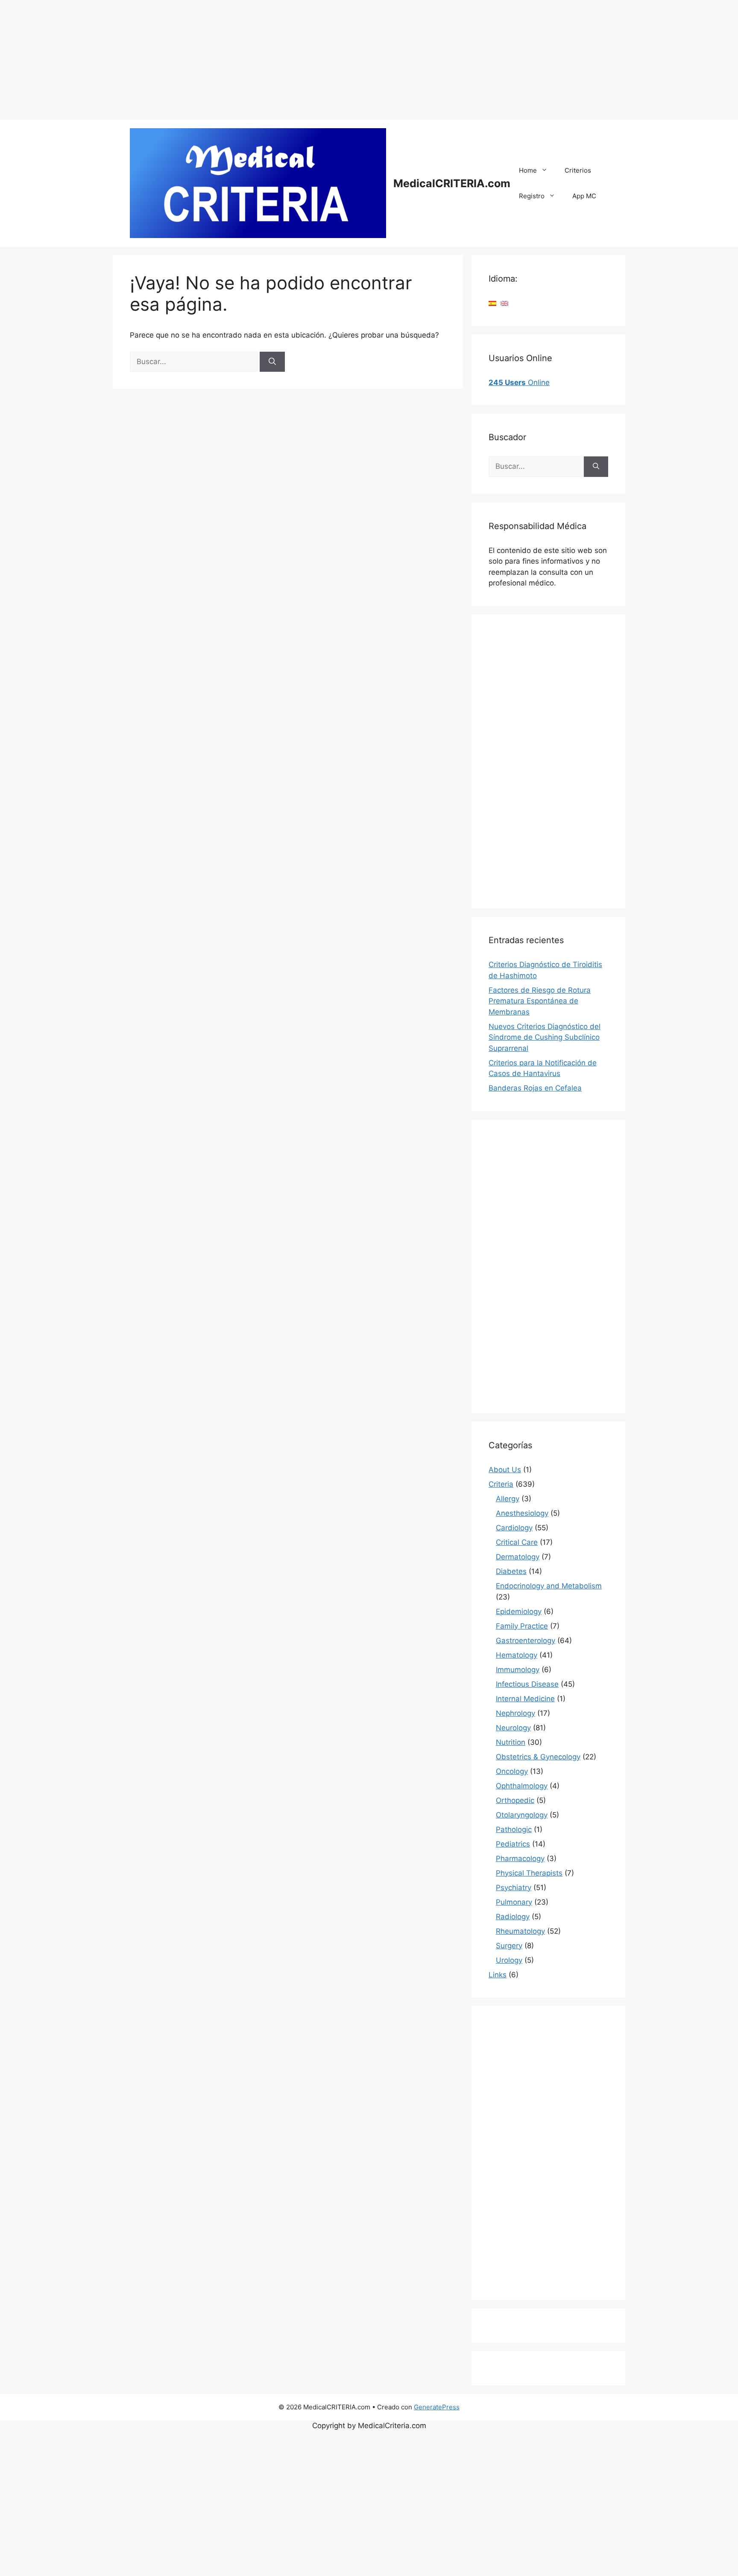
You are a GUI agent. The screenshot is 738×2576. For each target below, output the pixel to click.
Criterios (578, 170)
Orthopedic (515, 1800)
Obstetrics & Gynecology (538, 1757)
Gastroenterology (526, 1641)
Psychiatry (514, 1888)
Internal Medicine (525, 1699)
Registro (532, 196)
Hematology (517, 1655)
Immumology (518, 1670)
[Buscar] (272, 362)
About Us (505, 1470)
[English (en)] (504, 303)
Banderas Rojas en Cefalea (535, 1088)
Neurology (513, 1728)
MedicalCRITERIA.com (452, 183)
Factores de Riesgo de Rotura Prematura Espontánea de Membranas (540, 1001)
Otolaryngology (522, 1815)
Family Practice (522, 1626)
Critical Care (517, 1542)
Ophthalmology (522, 1786)
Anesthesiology (522, 1513)
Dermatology (518, 1557)
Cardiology (514, 1528)
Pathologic (514, 1829)
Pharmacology (520, 1858)
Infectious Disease (527, 1684)
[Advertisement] (256, 60)
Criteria (501, 1484)
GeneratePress (437, 2407)
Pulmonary (514, 1902)
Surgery (509, 1946)
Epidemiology (519, 1611)
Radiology (513, 1917)
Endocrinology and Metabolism (549, 1586)
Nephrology (515, 1713)
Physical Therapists (529, 1873)
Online (519, 382)
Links (498, 1975)
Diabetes (511, 1571)
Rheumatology (520, 1931)
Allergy (508, 1499)
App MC (584, 196)
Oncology (512, 1771)
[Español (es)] (492, 303)
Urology (509, 1960)
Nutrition (511, 1742)
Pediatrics (513, 1844)
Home (528, 170)
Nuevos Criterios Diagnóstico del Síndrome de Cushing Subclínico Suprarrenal (545, 1037)
